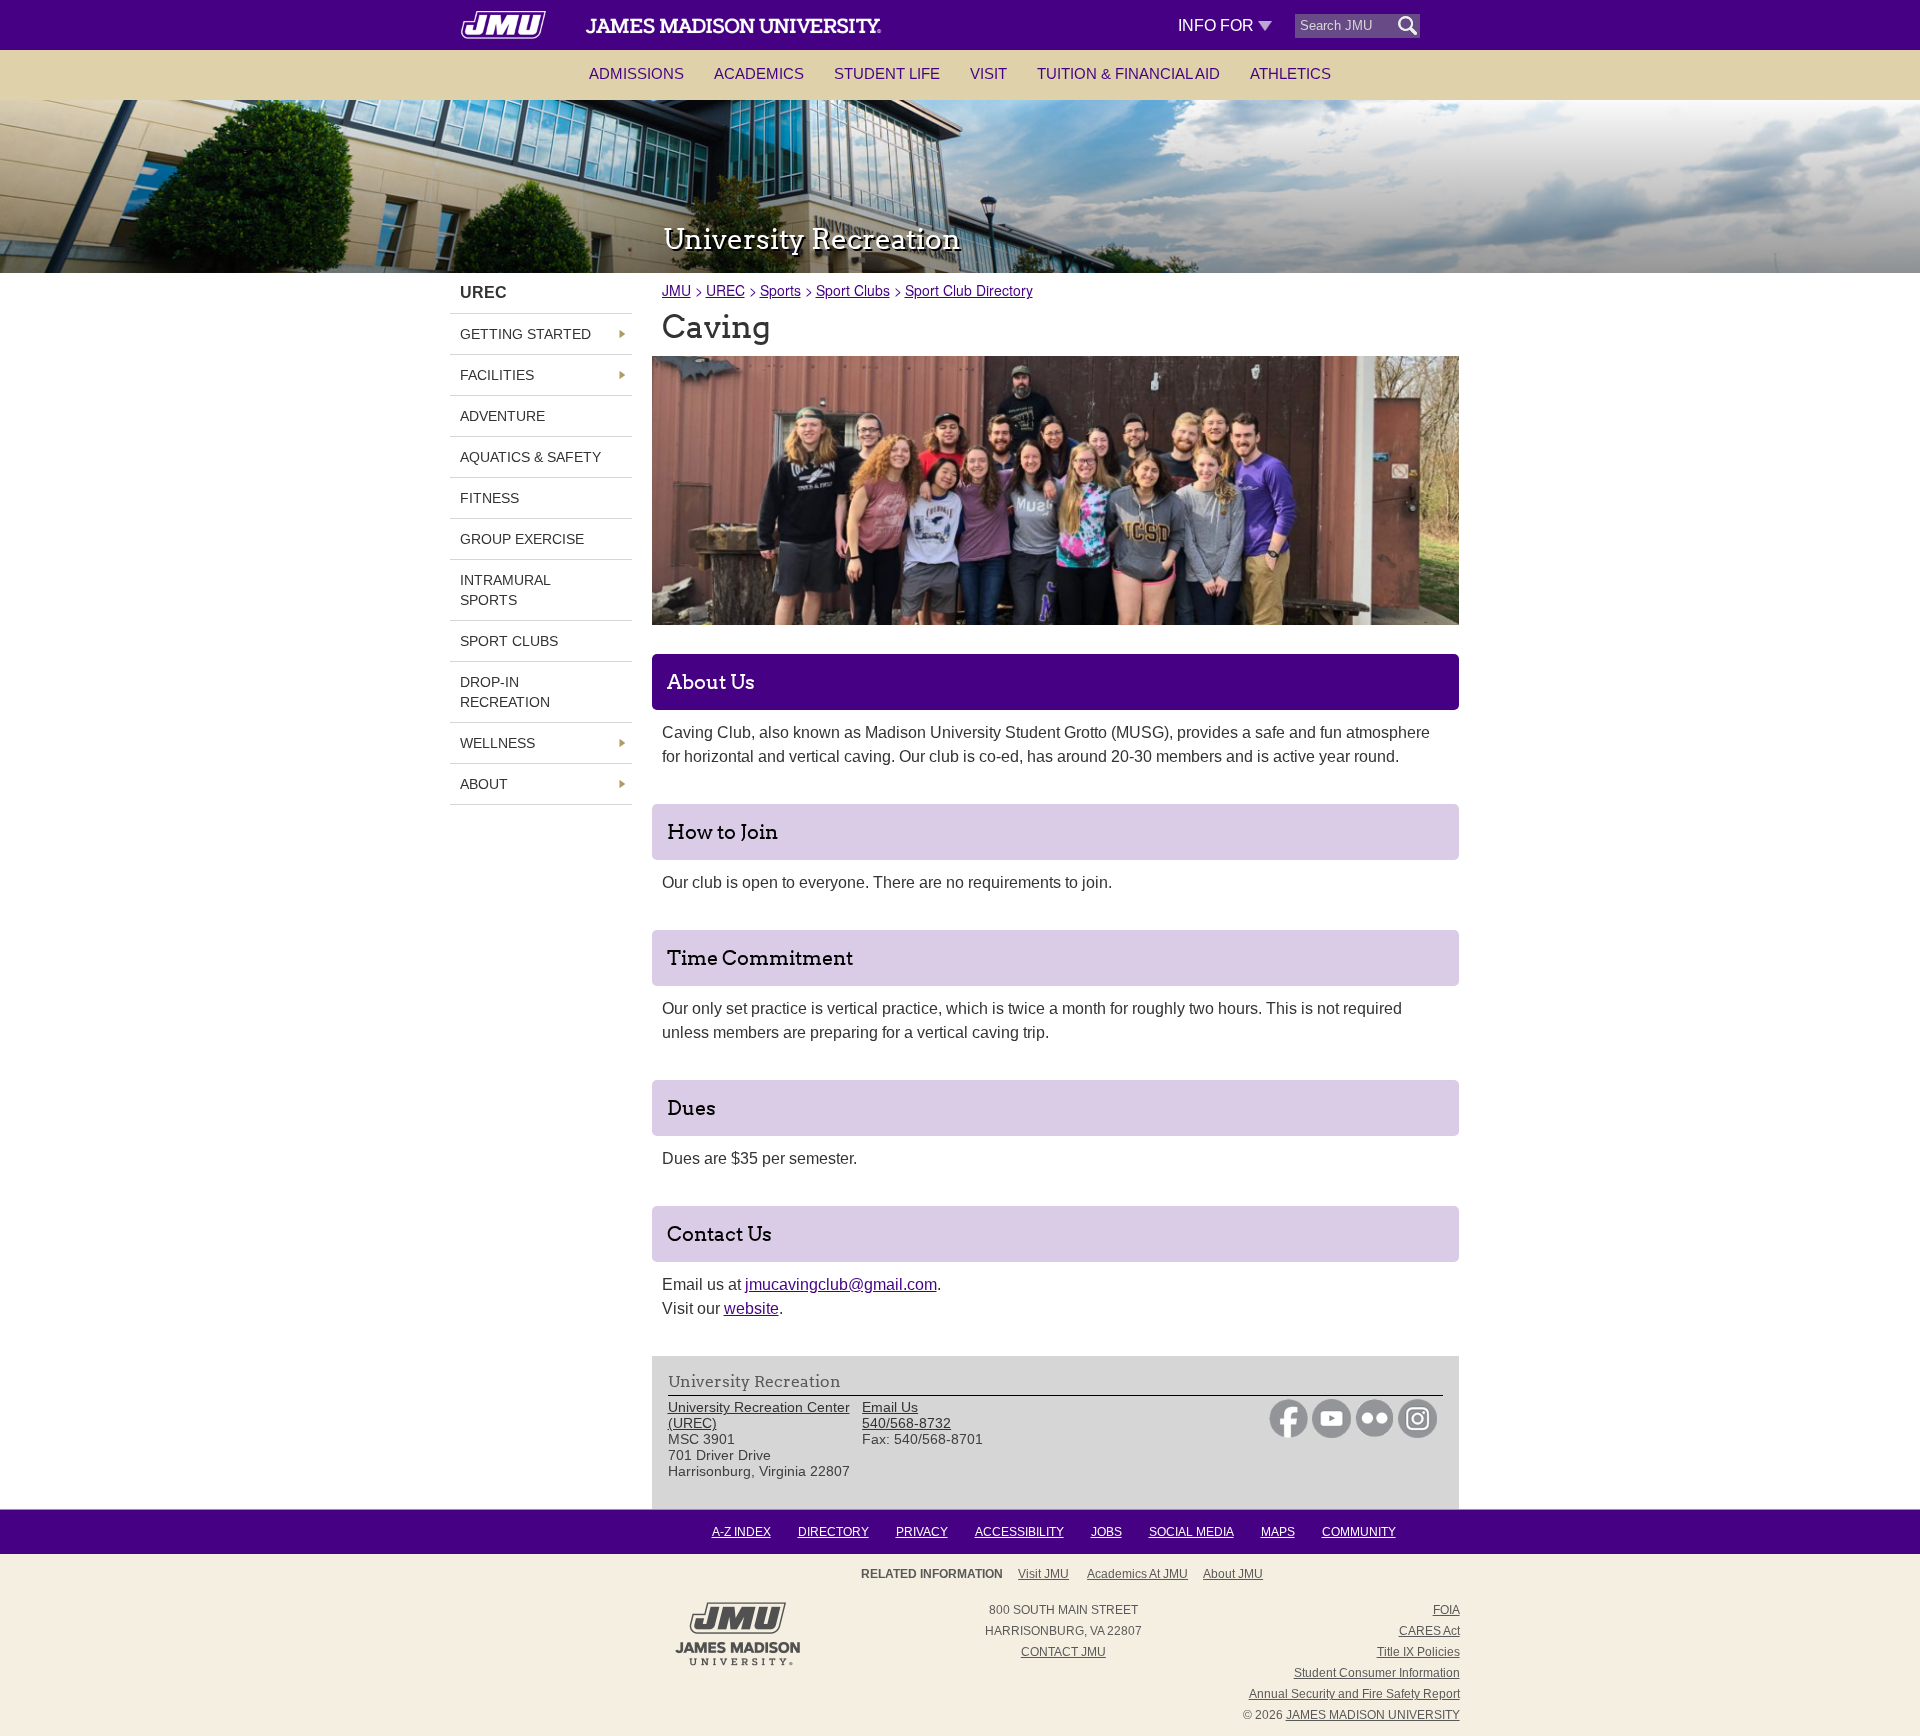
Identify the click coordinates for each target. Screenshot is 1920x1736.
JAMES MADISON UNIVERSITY (1373, 1715)
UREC (725, 290)
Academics (759, 73)
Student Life (887, 73)
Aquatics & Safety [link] (530, 457)
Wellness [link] (497, 743)
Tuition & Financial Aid (1128, 73)
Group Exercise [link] (522, 539)
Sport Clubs (853, 290)
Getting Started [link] (525, 334)
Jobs (1106, 1532)
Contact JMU (1063, 1652)
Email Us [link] (890, 1407)
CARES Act (1429, 1631)
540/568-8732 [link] (906, 1423)
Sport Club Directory (969, 290)
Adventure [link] (502, 416)
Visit (988, 73)
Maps (1278, 1532)
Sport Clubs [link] (509, 641)
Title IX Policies (1418, 1652)
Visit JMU (1043, 1574)
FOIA (1446, 1610)
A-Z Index (741, 1532)
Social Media (1191, 1532)
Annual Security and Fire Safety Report (1354, 1694)
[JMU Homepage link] (737, 1663)
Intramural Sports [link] (505, 590)
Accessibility (1019, 1532)
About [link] (484, 784)
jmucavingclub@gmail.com (841, 1284)
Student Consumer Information (1377, 1673)
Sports (780, 290)
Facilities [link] (497, 375)
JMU (676, 290)
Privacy (922, 1532)
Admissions (636, 73)
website (751, 1308)
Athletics (1290, 73)
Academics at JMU (1137, 1574)
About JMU (1233, 1574)
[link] (1288, 1433)
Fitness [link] (489, 498)
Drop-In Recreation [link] (505, 692)
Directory (833, 1532)
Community (1359, 1532)
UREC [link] (483, 292)
